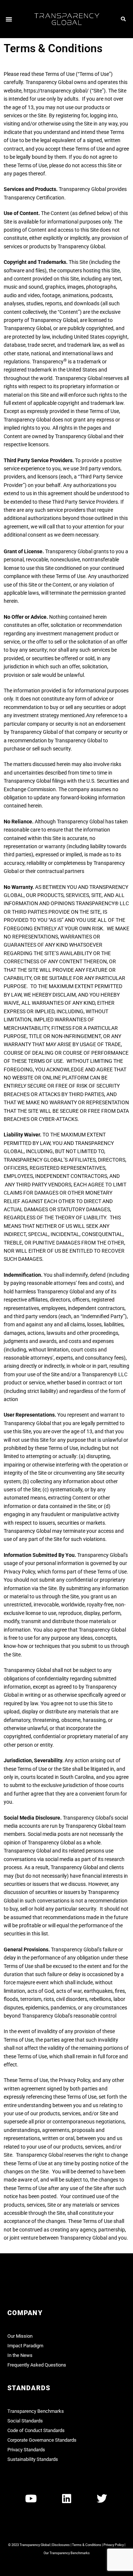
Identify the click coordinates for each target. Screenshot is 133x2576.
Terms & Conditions (87, 2545)
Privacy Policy (114, 2545)
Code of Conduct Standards (36, 2430)
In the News (20, 2355)
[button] (9, 19)
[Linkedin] (66, 2499)
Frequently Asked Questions (37, 2365)
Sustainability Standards (33, 2459)
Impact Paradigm (25, 2346)
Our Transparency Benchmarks (67, 2553)
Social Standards (25, 2421)
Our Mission (20, 2336)
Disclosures (61, 2545)
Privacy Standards (26, 2450)
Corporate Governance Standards (42, 2440)
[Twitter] (102, 2499)
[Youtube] (31, 2499)
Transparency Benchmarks (36, 2411)
